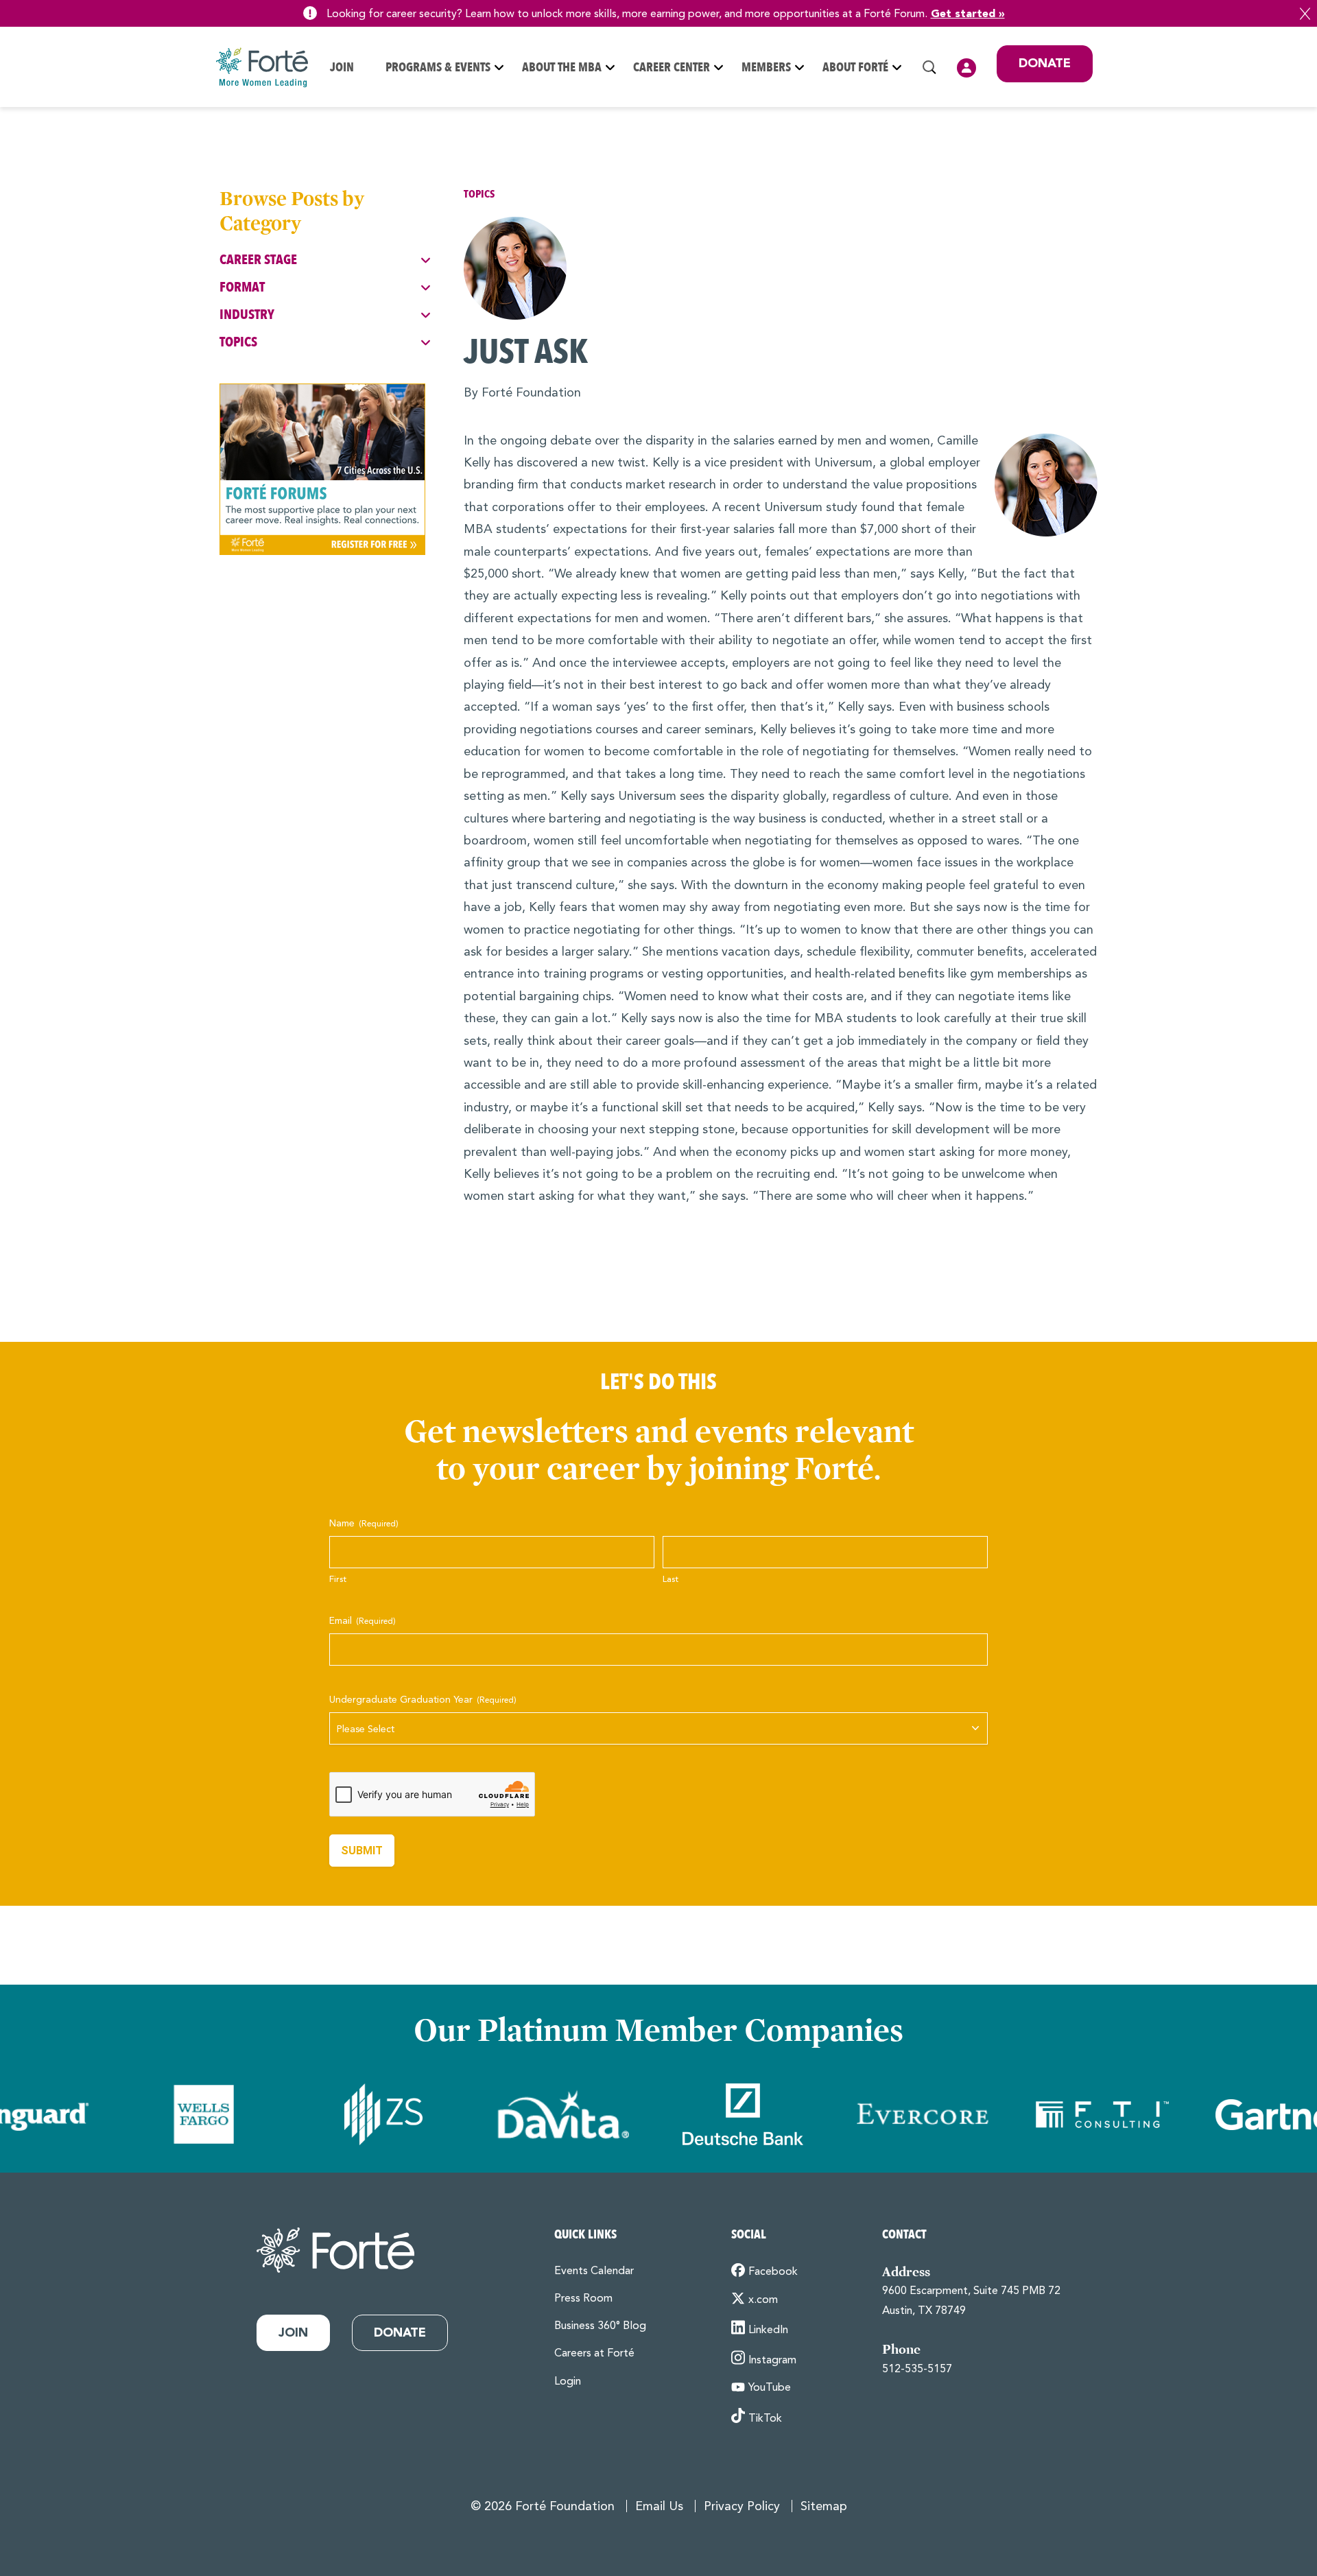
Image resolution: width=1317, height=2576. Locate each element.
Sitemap (824, 2507)
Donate (1045, 64)
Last (671, 1580)
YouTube (770, 2388)
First (338, 1580)
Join (342, 68)
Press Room (583, 2299)
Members (766, 68)
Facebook (773, 2272)
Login (966, 68)
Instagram (772, 2361)
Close (1305, 14)
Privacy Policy (742, 2507)
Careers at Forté (594, 2354)
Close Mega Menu (1092, 158)
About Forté (855, 68)
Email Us (659, 2507)
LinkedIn (768, 2330)
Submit (362, 1851)
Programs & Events (438, 68)
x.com (763, 2300)
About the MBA (562, 68)
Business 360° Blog (600, 2326)
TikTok (765, 2418)
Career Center (672, 68)
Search (929, 67)
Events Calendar (594, 2271)
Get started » (968, 14)
